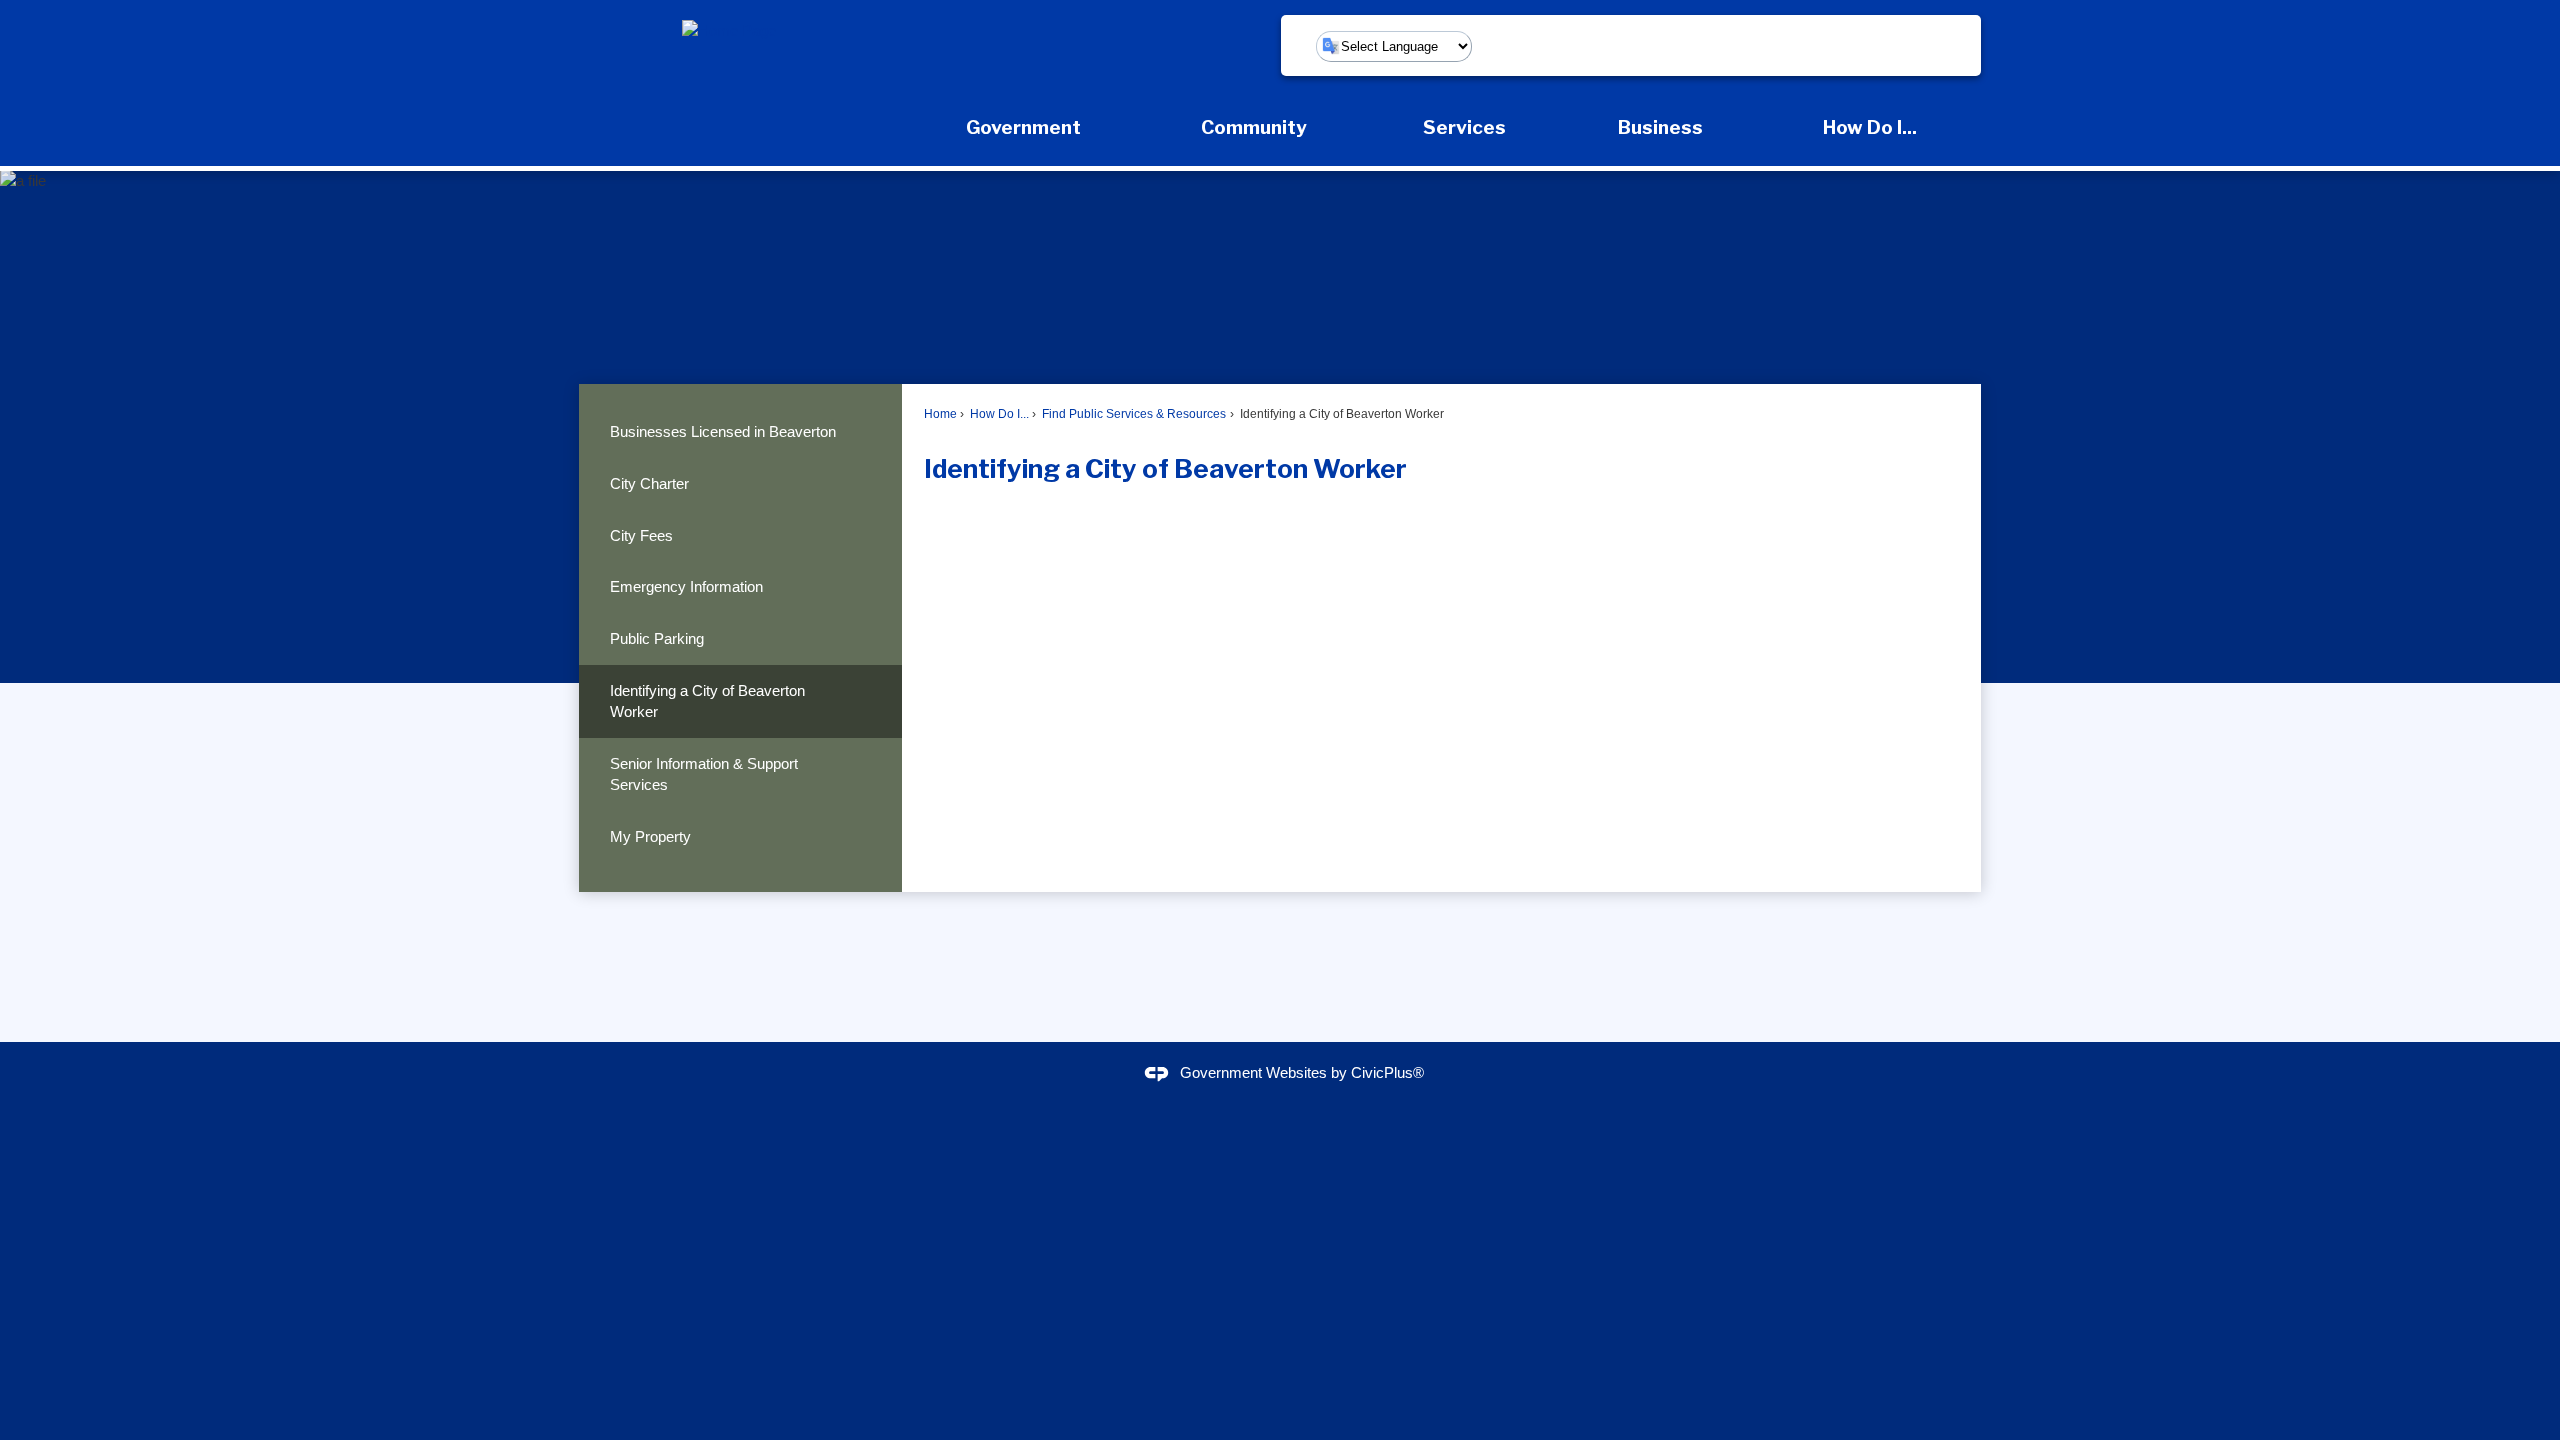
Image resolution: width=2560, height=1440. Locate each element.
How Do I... (998, 414)
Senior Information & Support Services (704, 774)
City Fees (641, 535)
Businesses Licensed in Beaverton (723, 431)
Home (940, 414)
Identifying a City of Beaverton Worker (707, 701)
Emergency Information (686, 586)
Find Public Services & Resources (1132, 414)
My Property (650, 836)
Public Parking (657, 638)
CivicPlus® (1387, 1072)
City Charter (649, 483)
